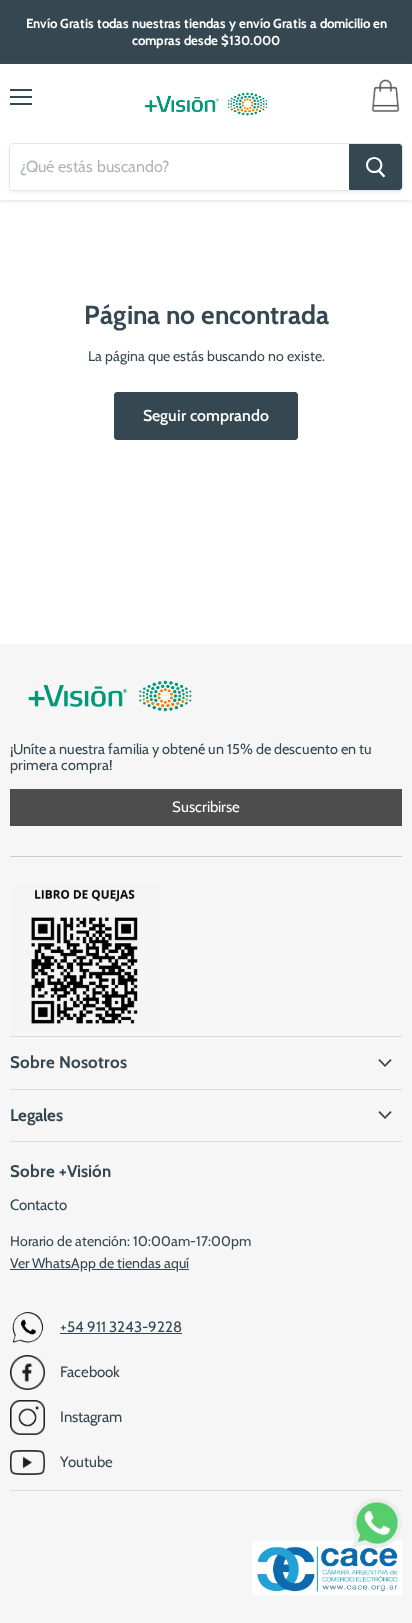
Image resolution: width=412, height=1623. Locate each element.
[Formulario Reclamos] (85, 1027)
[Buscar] (375, 167)
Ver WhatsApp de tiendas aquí (99, 1263)
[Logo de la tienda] (206, 104)
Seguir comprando (206, 415)
